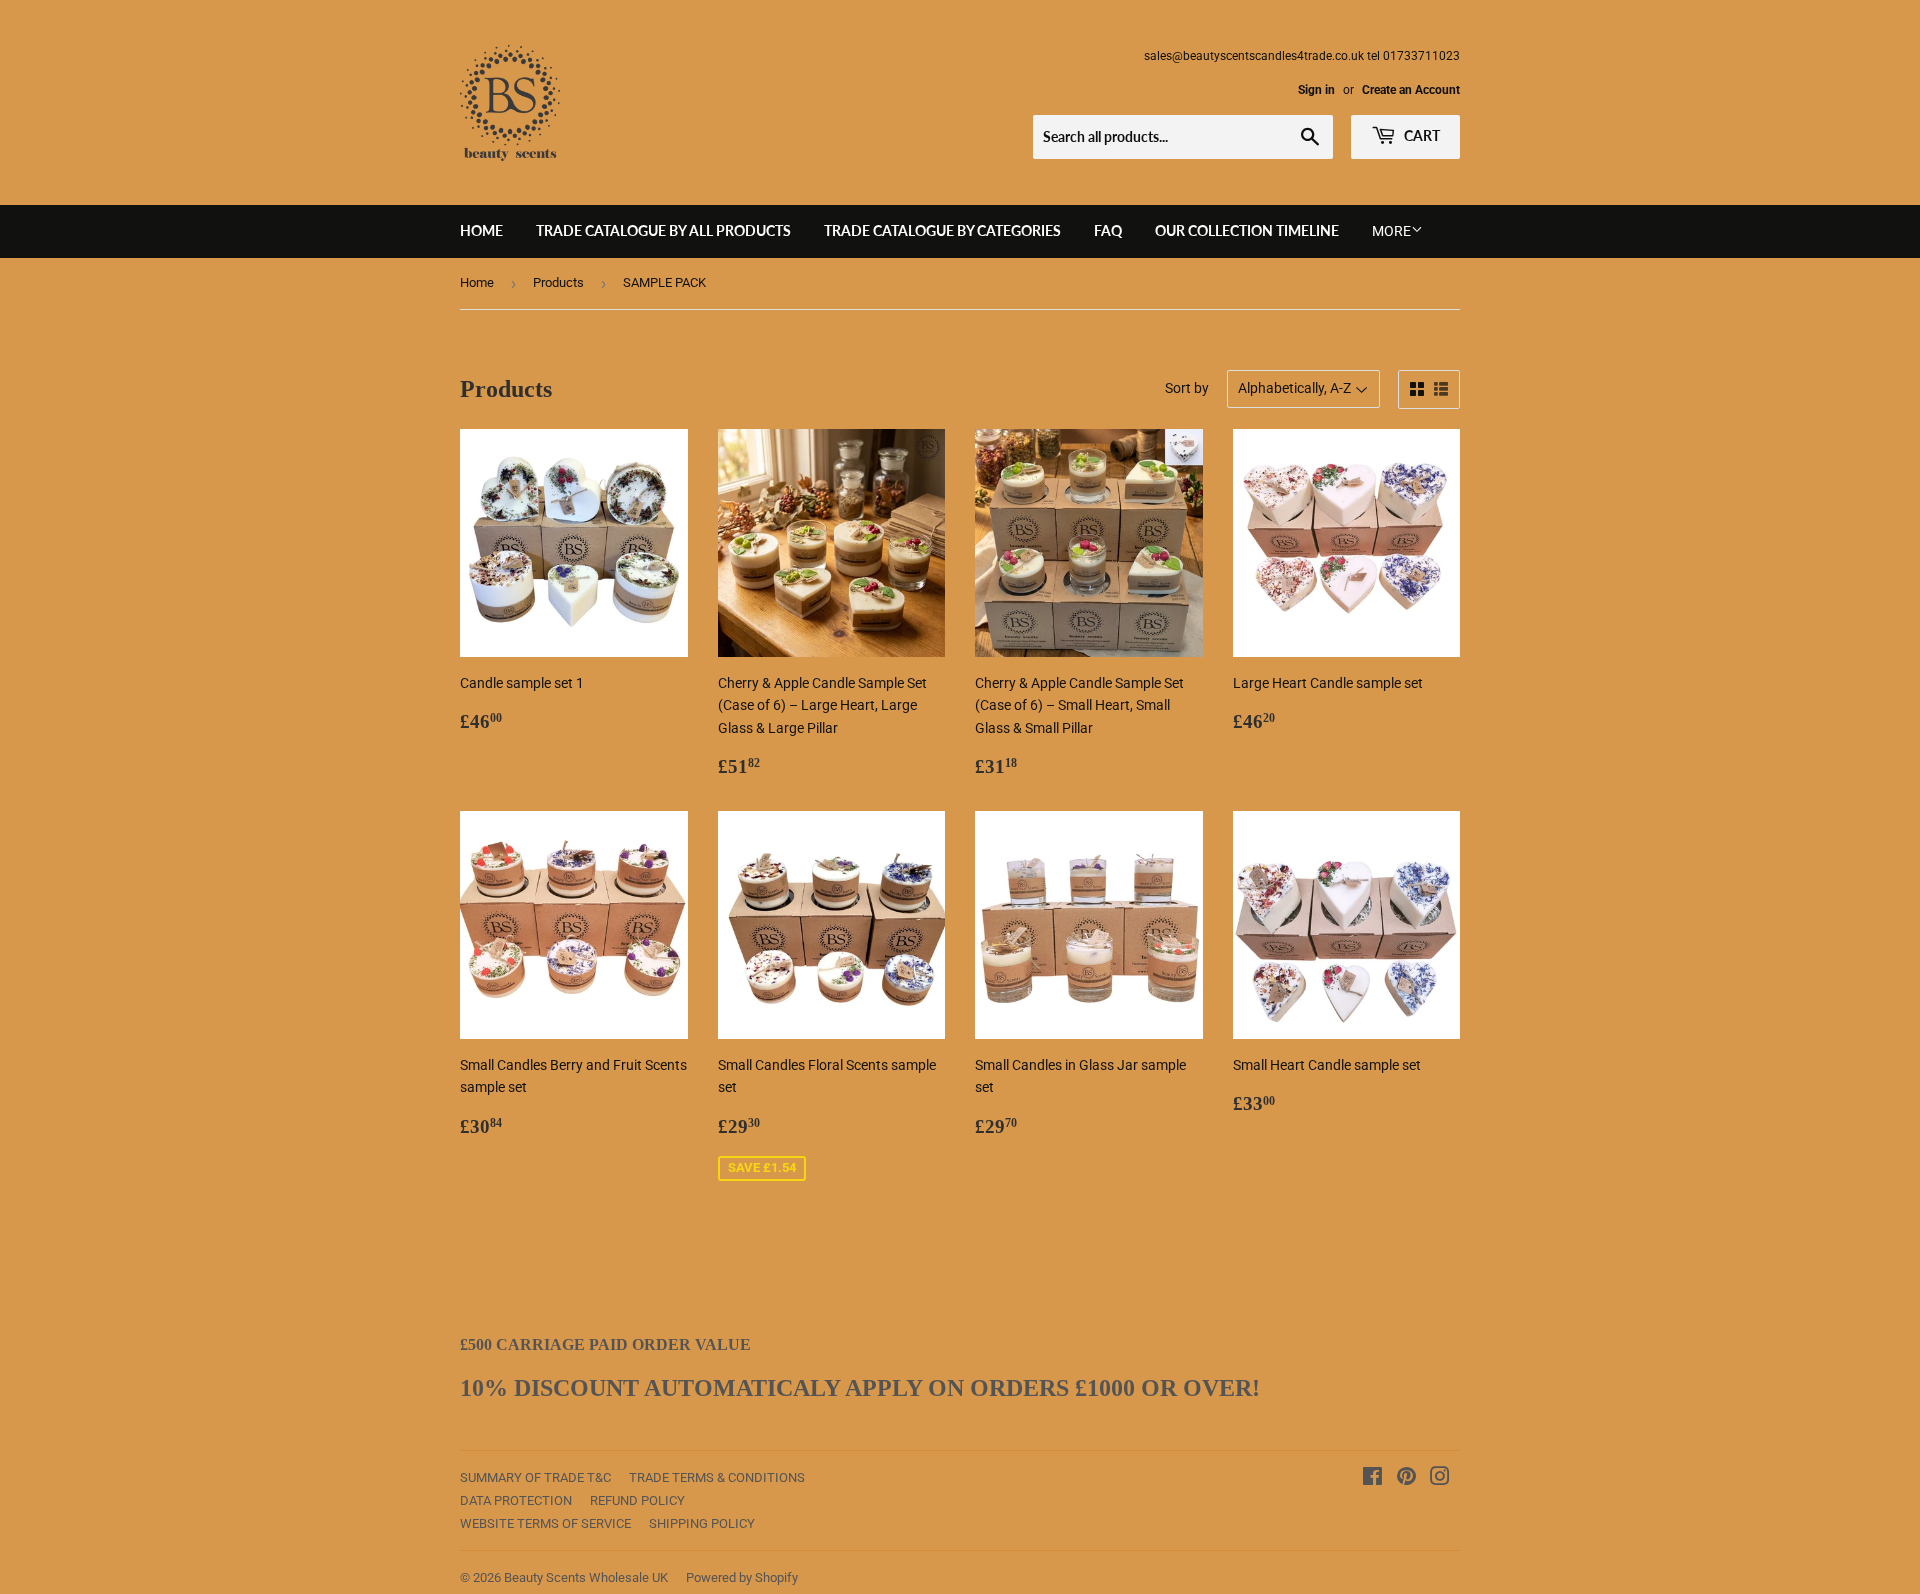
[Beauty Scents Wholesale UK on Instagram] (1440, 1479)
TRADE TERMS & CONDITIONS (717, 1477)
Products (558, 282)
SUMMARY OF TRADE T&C (535, 1477)
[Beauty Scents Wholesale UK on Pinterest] (1406, 1479)
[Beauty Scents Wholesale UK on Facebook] (1372, 1479)
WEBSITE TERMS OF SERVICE (545, 1523)
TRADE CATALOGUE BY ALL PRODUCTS (663, 230)
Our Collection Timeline (1247, 230)
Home (481, 230)
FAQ (1108, 230)
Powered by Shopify (742, 1577)
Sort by (1187, 388)
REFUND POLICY (637, 1500)
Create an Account (1411, 90)
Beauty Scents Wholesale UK (586, 1577)
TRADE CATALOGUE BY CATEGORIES (942, 230)
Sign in (1316, 90)
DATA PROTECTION (516, 1500)
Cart (1420, 135)
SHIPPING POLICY (702, 1523)
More (1391, 231)
